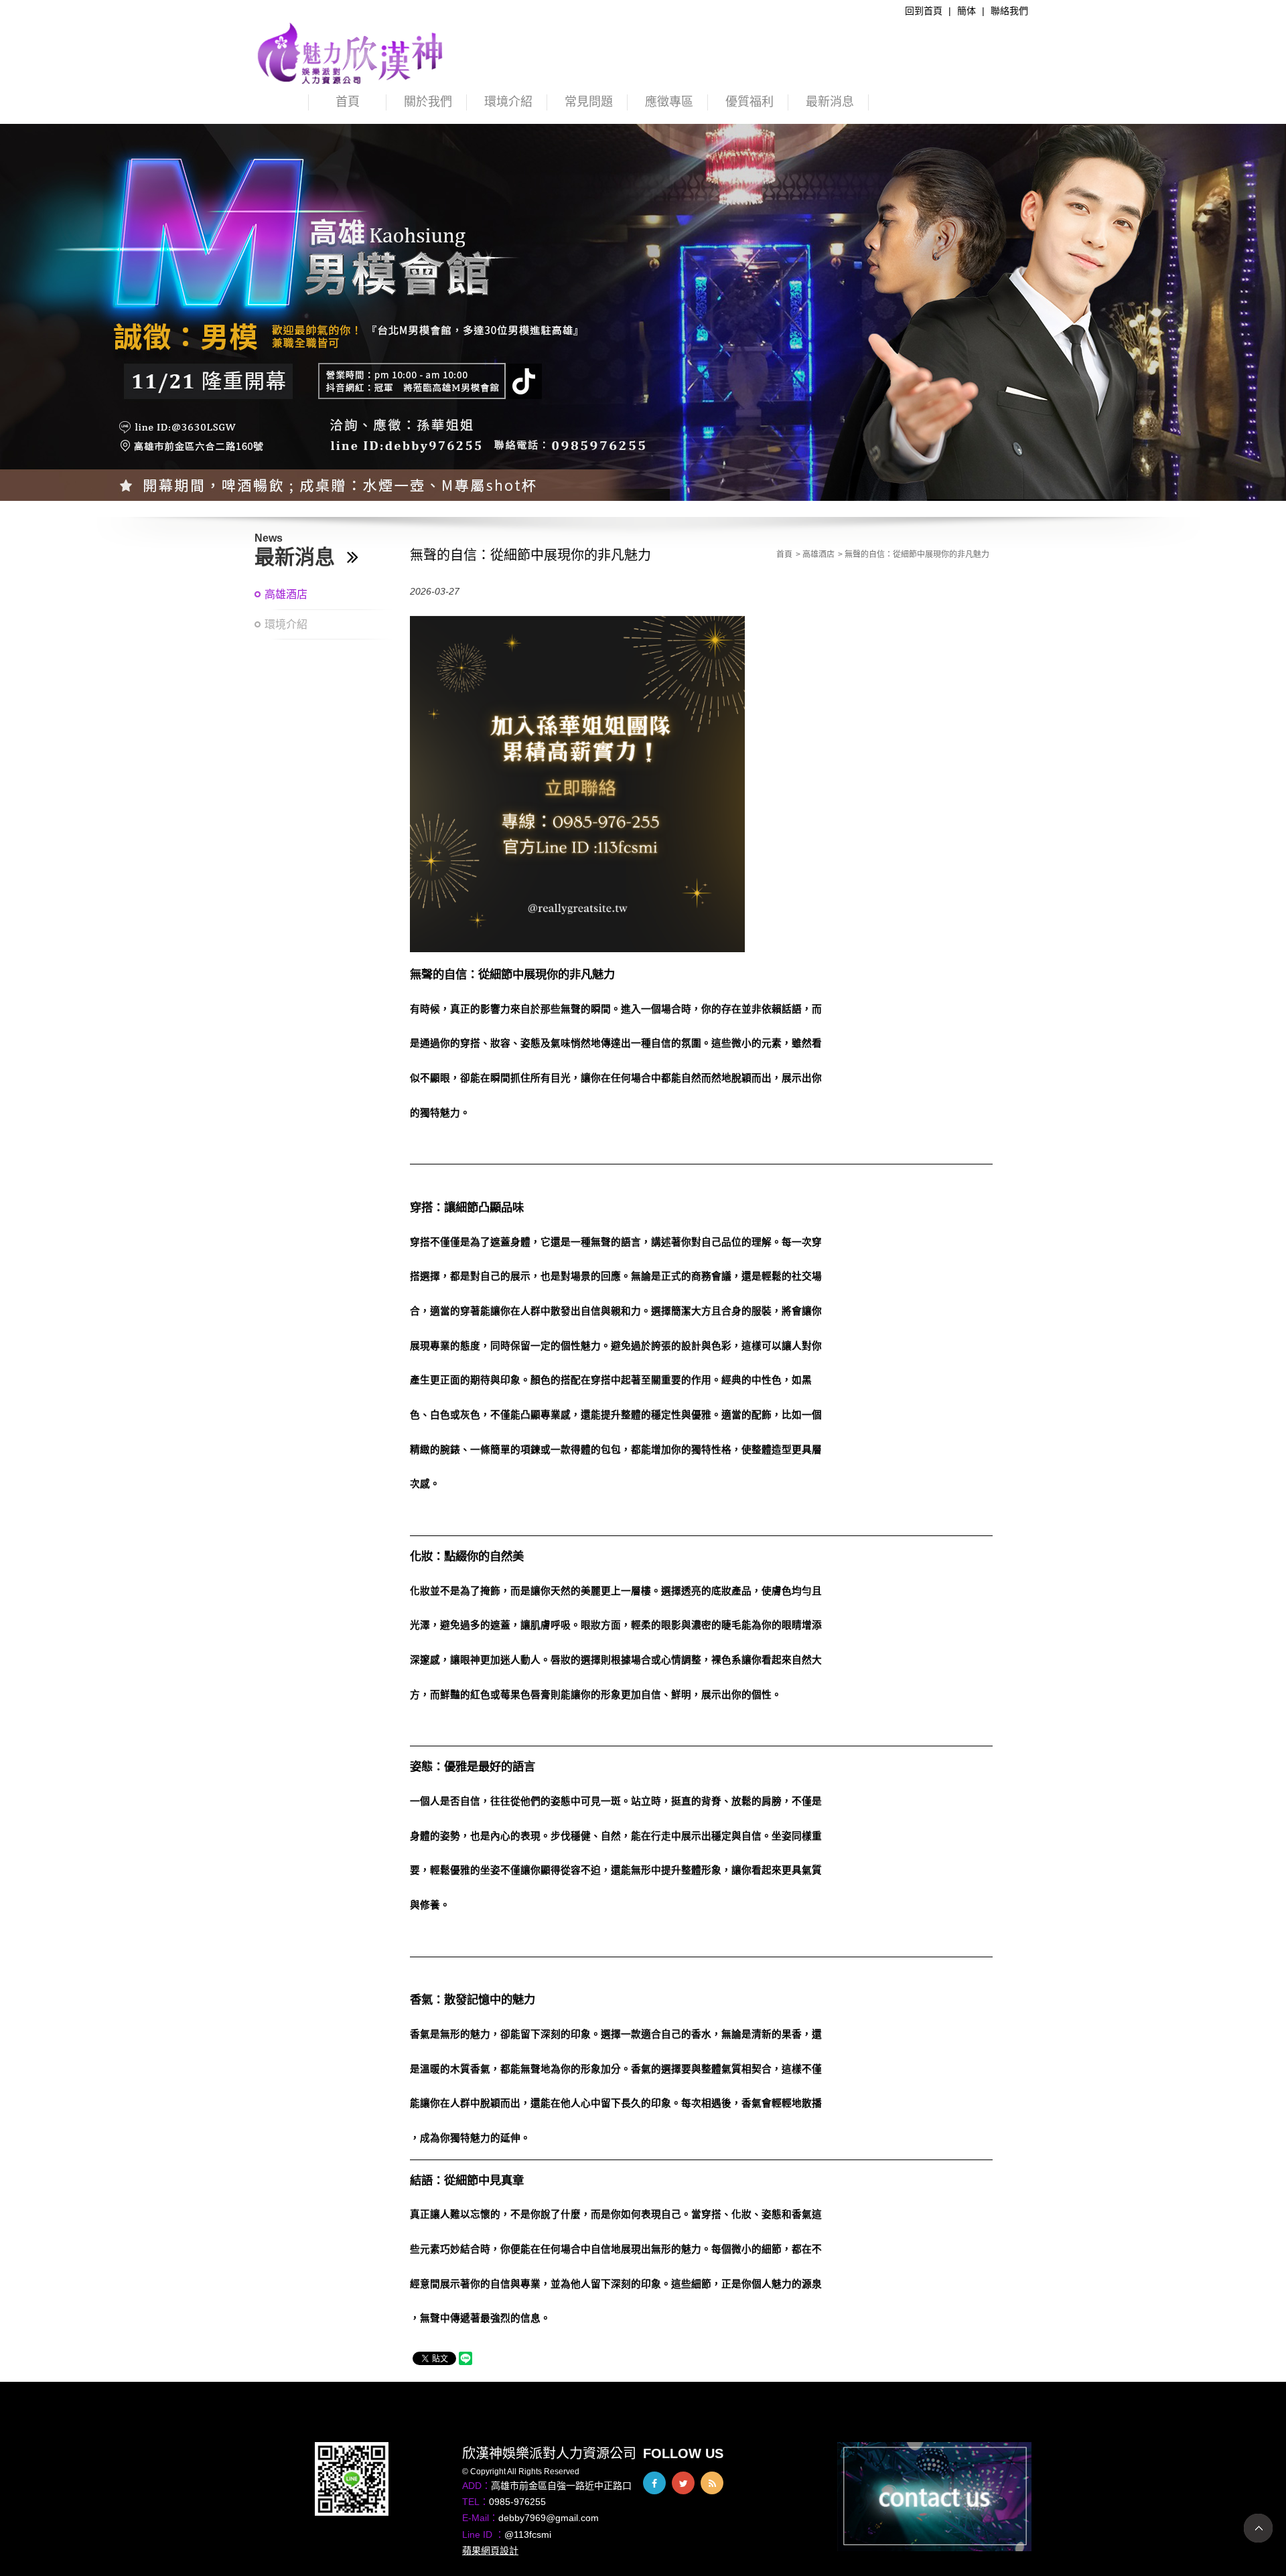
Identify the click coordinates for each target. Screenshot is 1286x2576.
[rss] (712, 2483)
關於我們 (428, 102)
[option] (643, 312)
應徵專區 (669, 102)
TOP (1258, 2528)
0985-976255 (517, 2502)
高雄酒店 (286, 594)
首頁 (348, 102)
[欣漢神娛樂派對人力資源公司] (351, 53)
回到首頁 (924, 11)
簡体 (967, 11)
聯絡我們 (1009, 11)
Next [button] (1263, 319)
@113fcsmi (528, 2534)
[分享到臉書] (654, 2483)
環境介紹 (508, 102)
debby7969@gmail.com (549, 2518)
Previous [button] (23, 319)
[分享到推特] (683, 2483)
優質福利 (749, 102)
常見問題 (589, 102)
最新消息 (830, 102)
